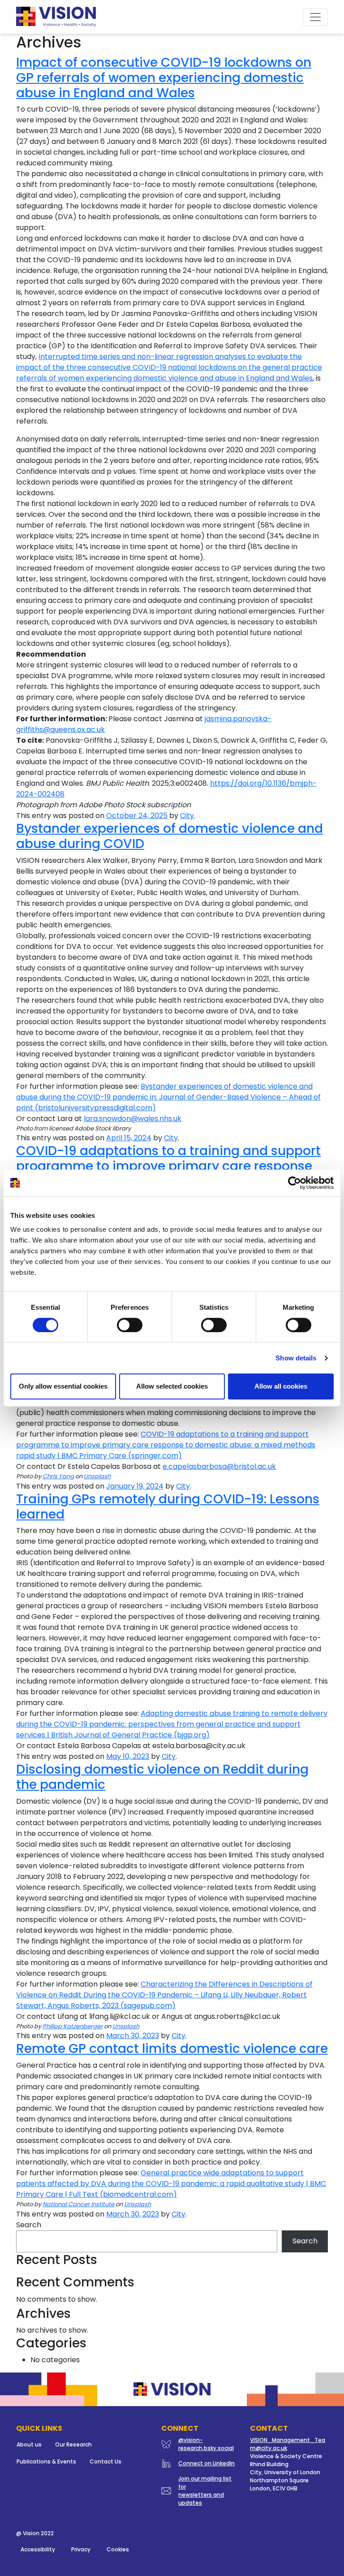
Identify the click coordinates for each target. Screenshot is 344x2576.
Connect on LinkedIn (206, 2463)
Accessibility (38, 2549)
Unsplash (97, 1476)
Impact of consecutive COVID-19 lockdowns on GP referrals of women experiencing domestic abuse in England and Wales (164, 77)
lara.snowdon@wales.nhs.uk (133, 1119)
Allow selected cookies (172, 1386)
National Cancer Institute (78, 2204)
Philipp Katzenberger (73, 2026)
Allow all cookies (281, 1386)
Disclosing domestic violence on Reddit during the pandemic (162, 1777)
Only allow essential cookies (63, 1386)
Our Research (73, 2444)
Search (29, 2225)
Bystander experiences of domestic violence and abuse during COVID (170, 836)
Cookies (118, 2549)
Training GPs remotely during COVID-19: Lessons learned (168, 1507)
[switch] (130, 1325)
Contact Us (105, 2461)
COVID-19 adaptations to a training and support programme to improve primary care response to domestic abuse (168, 1166)
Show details (296, 1358)
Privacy (81, 2549)
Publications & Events (46, 2461)
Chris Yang (58, 1476)
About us (29, 2444)
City (187, 816)
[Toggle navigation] (315, 17)
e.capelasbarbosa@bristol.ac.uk (219, 1466)
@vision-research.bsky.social (206, 2444)
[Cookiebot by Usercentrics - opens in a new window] (295, 1183)
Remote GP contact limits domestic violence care (172, 2048)
